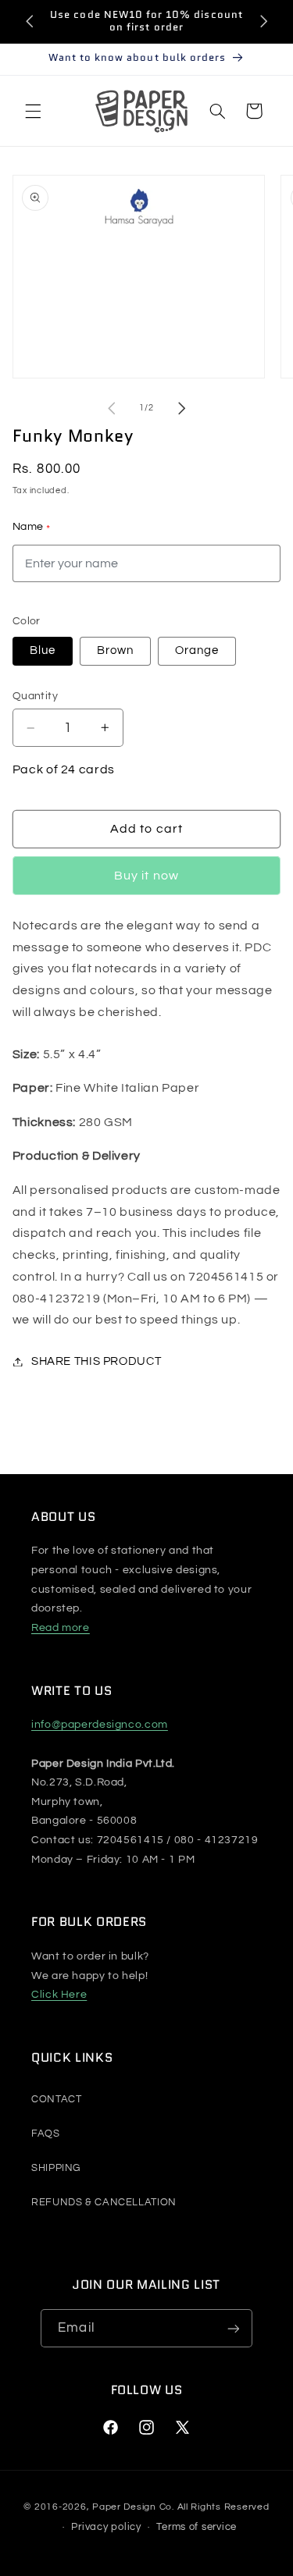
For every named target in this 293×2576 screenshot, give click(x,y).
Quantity (35, 696)
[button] (33, 111)
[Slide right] (182, 408)
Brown (115, 650)
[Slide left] (111, 408)
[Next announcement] (263, 21)
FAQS (46, 2134)
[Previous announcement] (30, 21)
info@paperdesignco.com (100, 1725)
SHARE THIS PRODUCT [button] (96, 1361)
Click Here (59, 1995)
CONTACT (56, 2099)
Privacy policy (106, 2527)
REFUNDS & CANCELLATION (104, 2202)
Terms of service (197, 2527)
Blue (43, 650)
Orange (197, 650)
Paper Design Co (132, 2507)
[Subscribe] (233, 2328)
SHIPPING (56, 2168)
